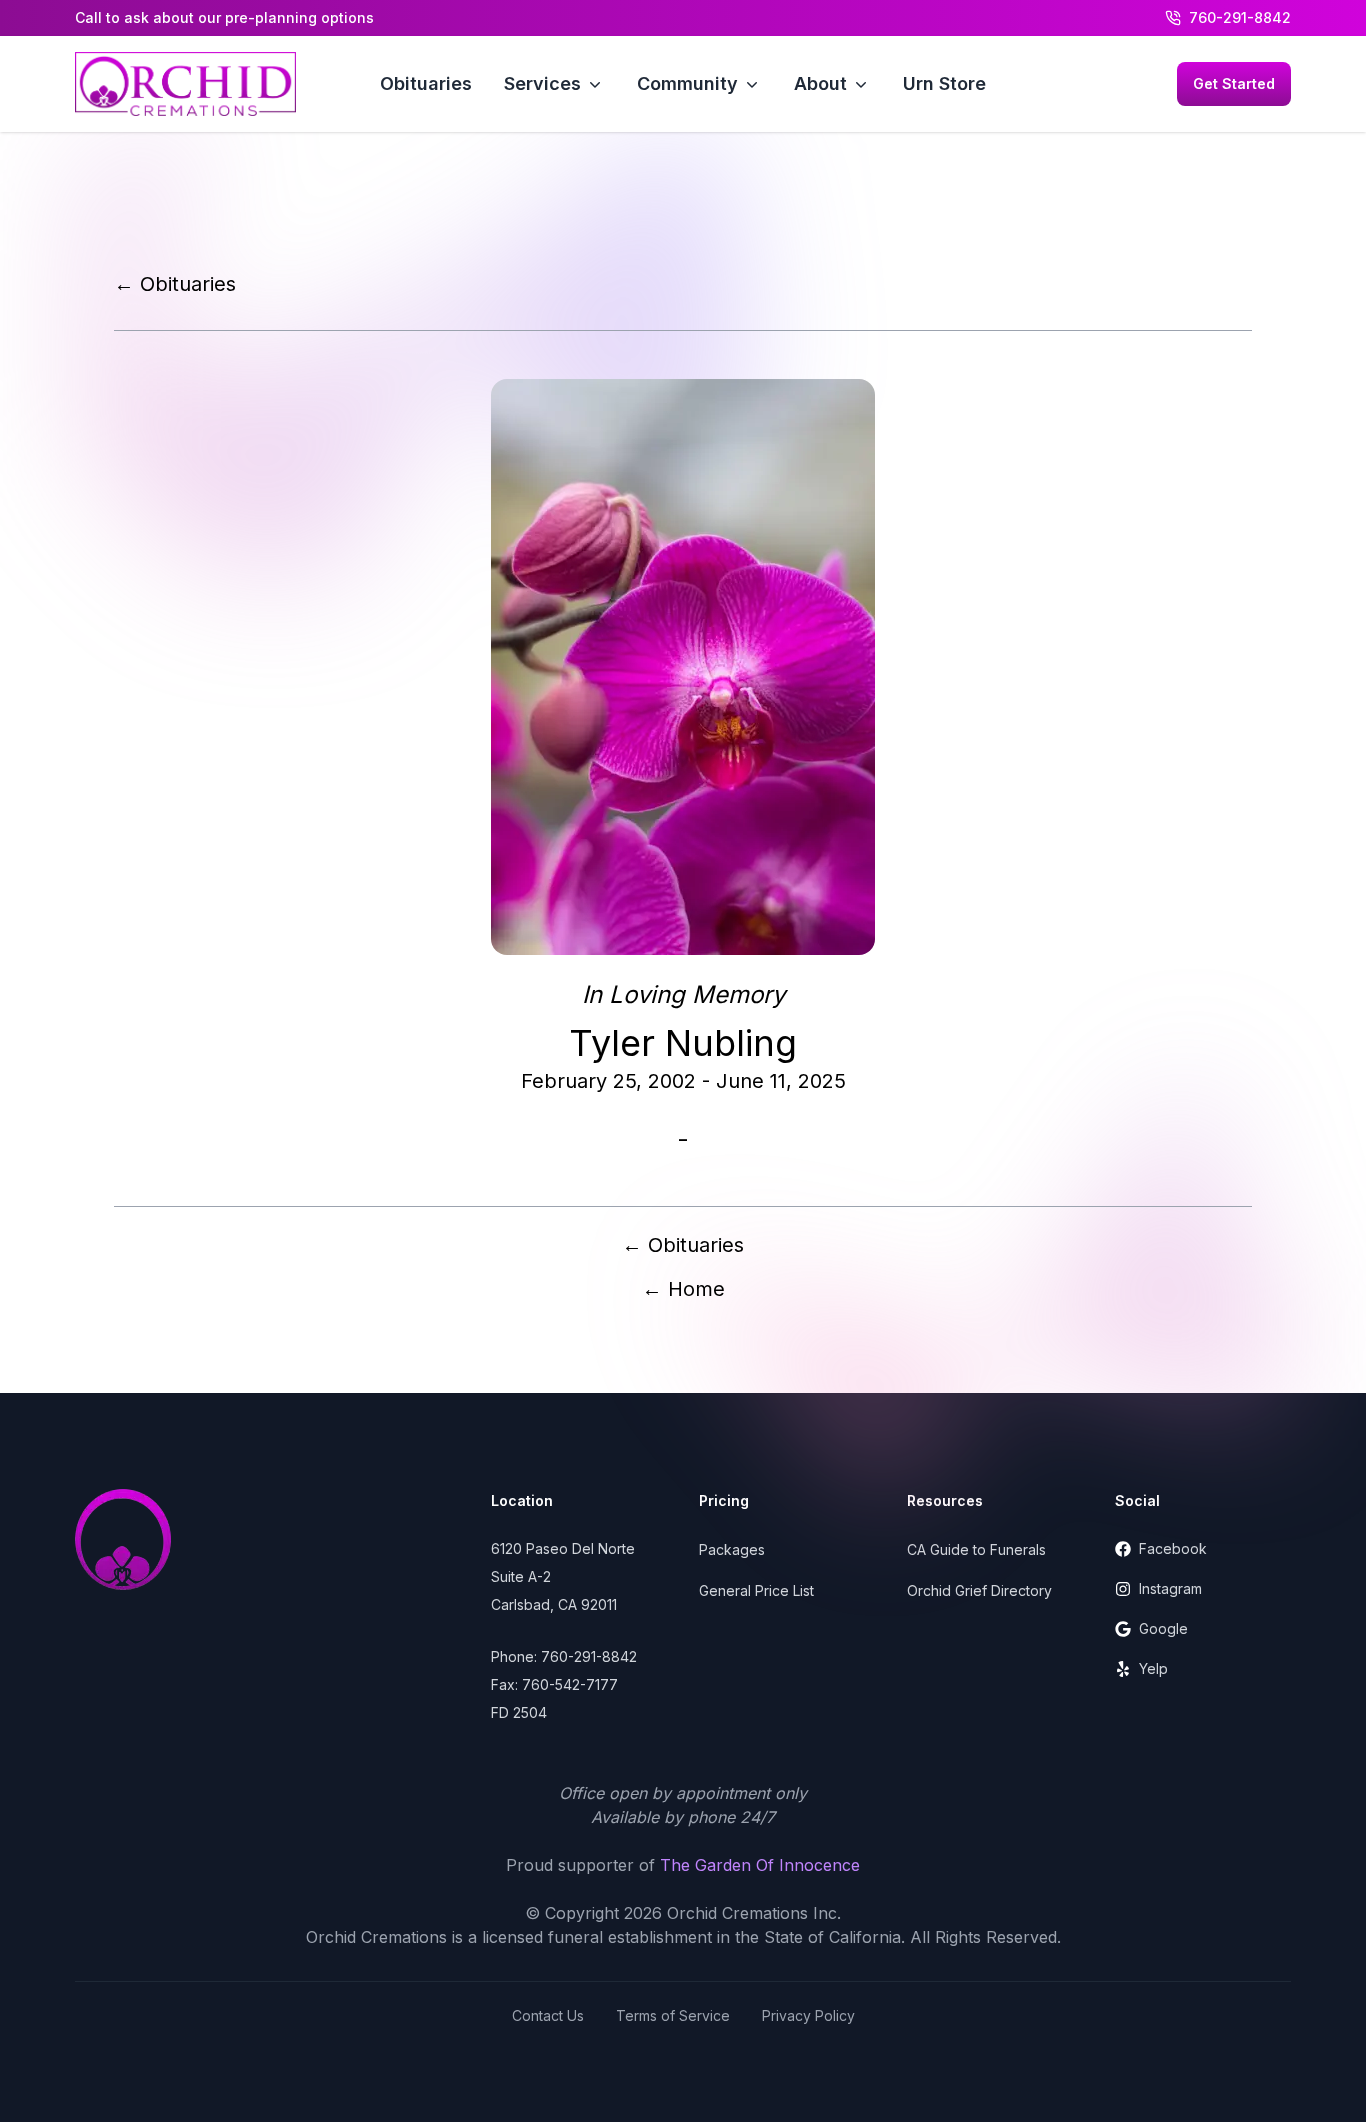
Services (542, 83)
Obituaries (426, 83)
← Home (683, 1289)
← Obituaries (175, 284)
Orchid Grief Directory (979, 1590)
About (820, 83)
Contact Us (548, 2015)
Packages (732, 1549)
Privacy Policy (808, 2015)
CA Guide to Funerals (976, 1549)
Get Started (1234, 83)
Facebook (1173, 1548)
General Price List (756, 1590)
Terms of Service (673, 2015)
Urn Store (944, 83)
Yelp (1153, 1668)
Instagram (1170, 1588)
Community (687, 83)
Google (1163, 1628)
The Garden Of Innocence (760, 1865)
